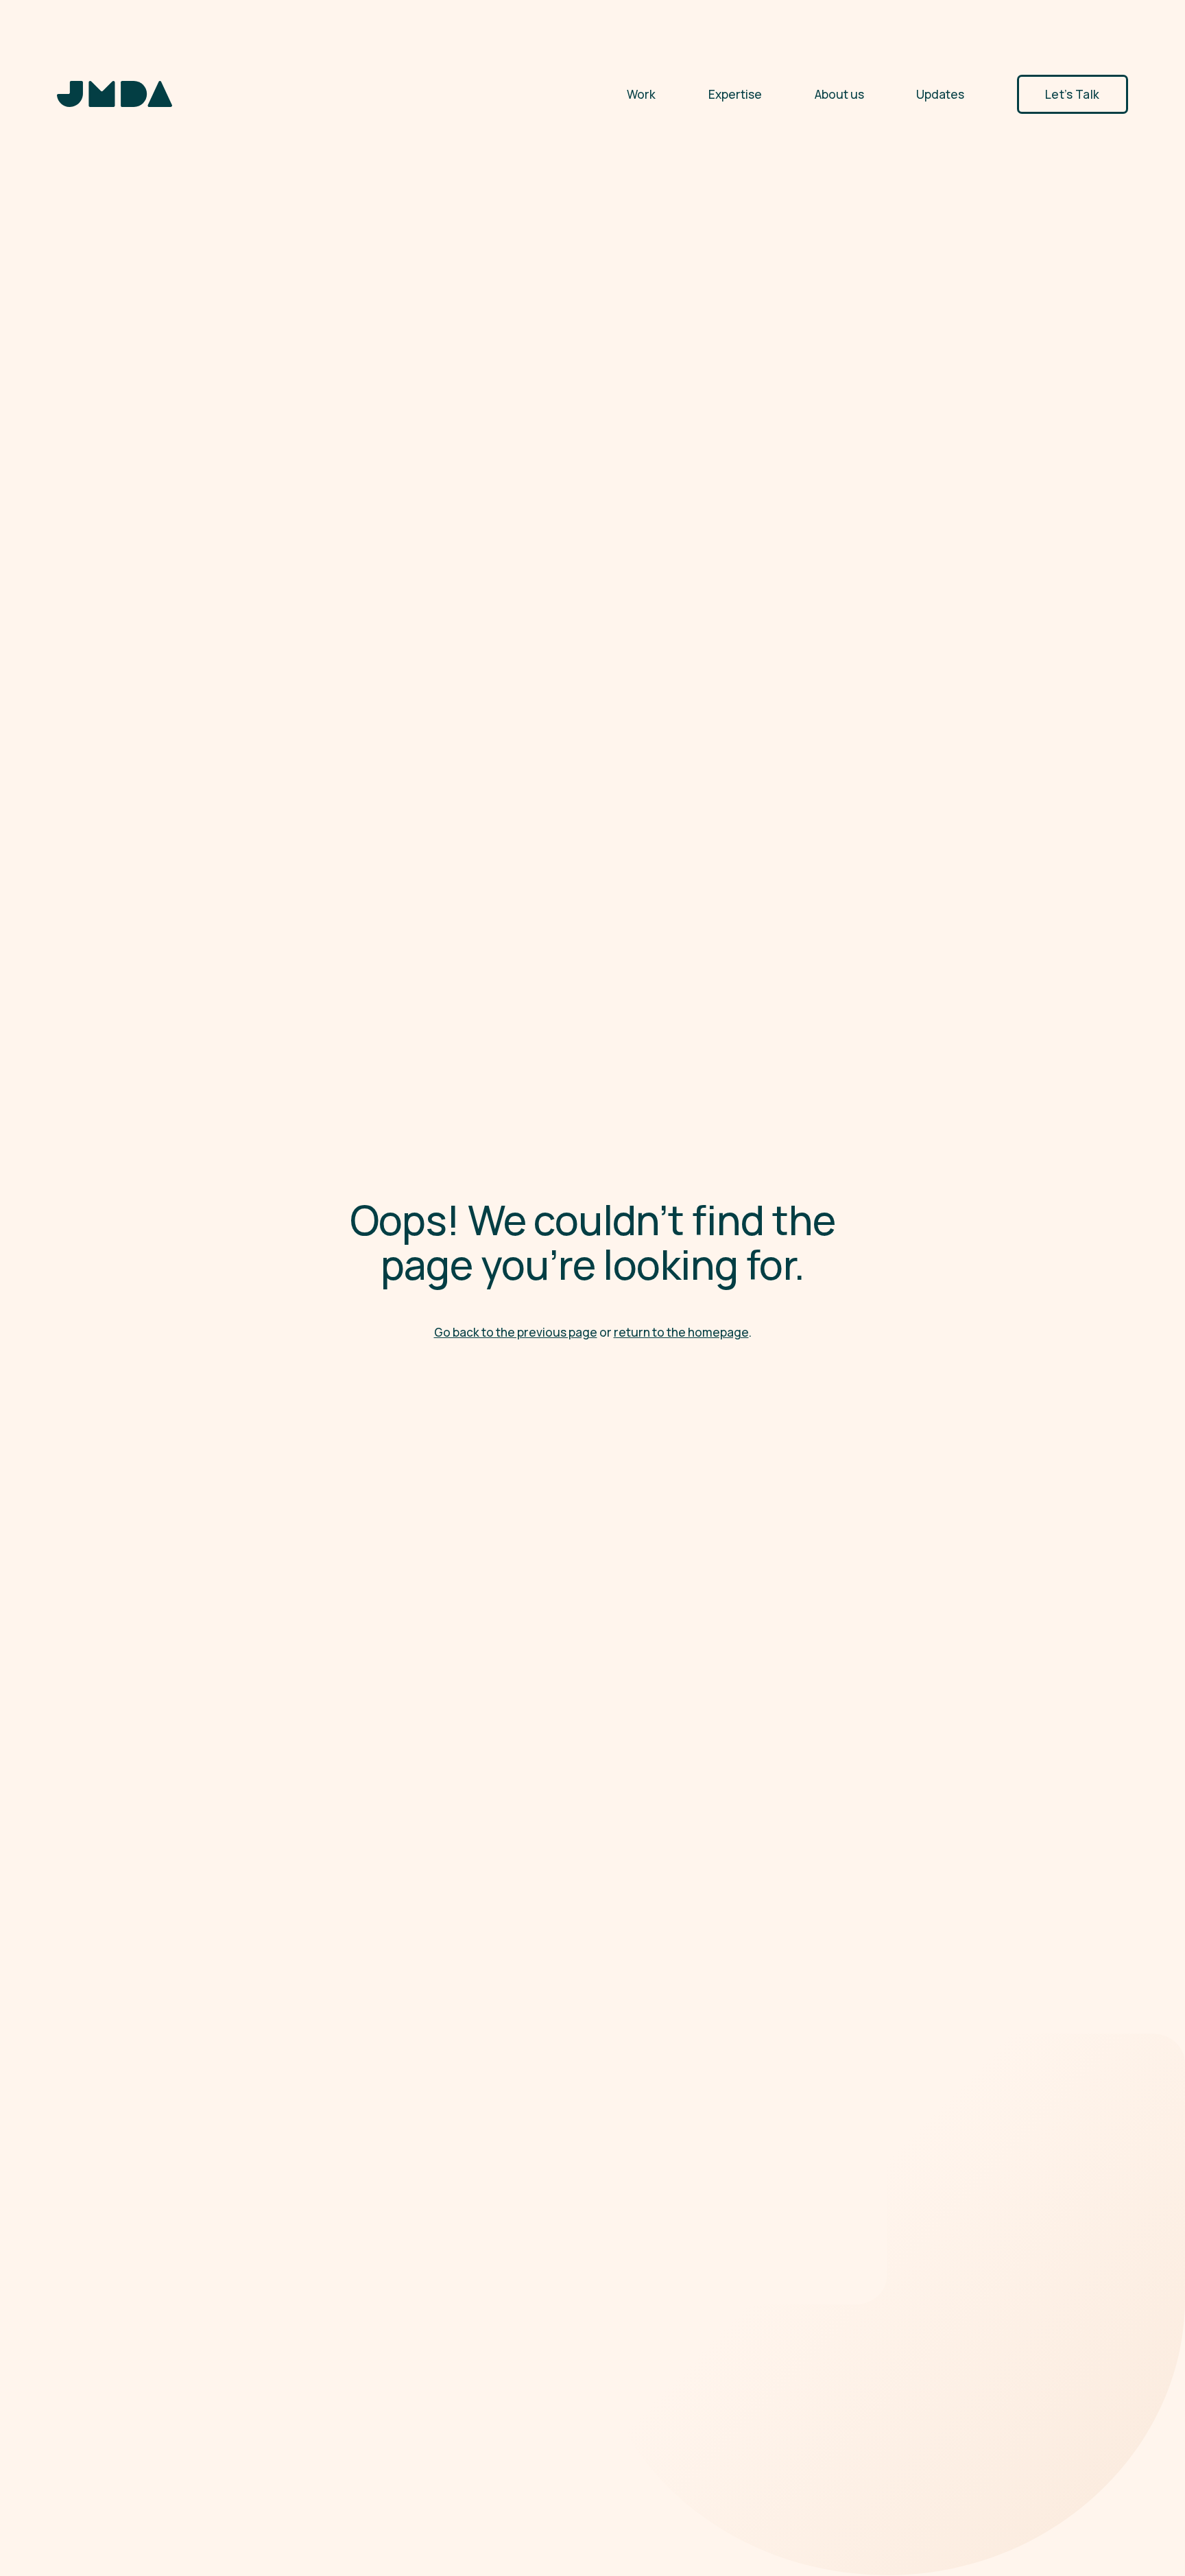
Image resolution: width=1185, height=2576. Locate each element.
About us (839, 94)
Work (641, 94)
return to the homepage (681, 1332)
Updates (940, 94)
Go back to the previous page (516, 1332)
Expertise (735, 94)
